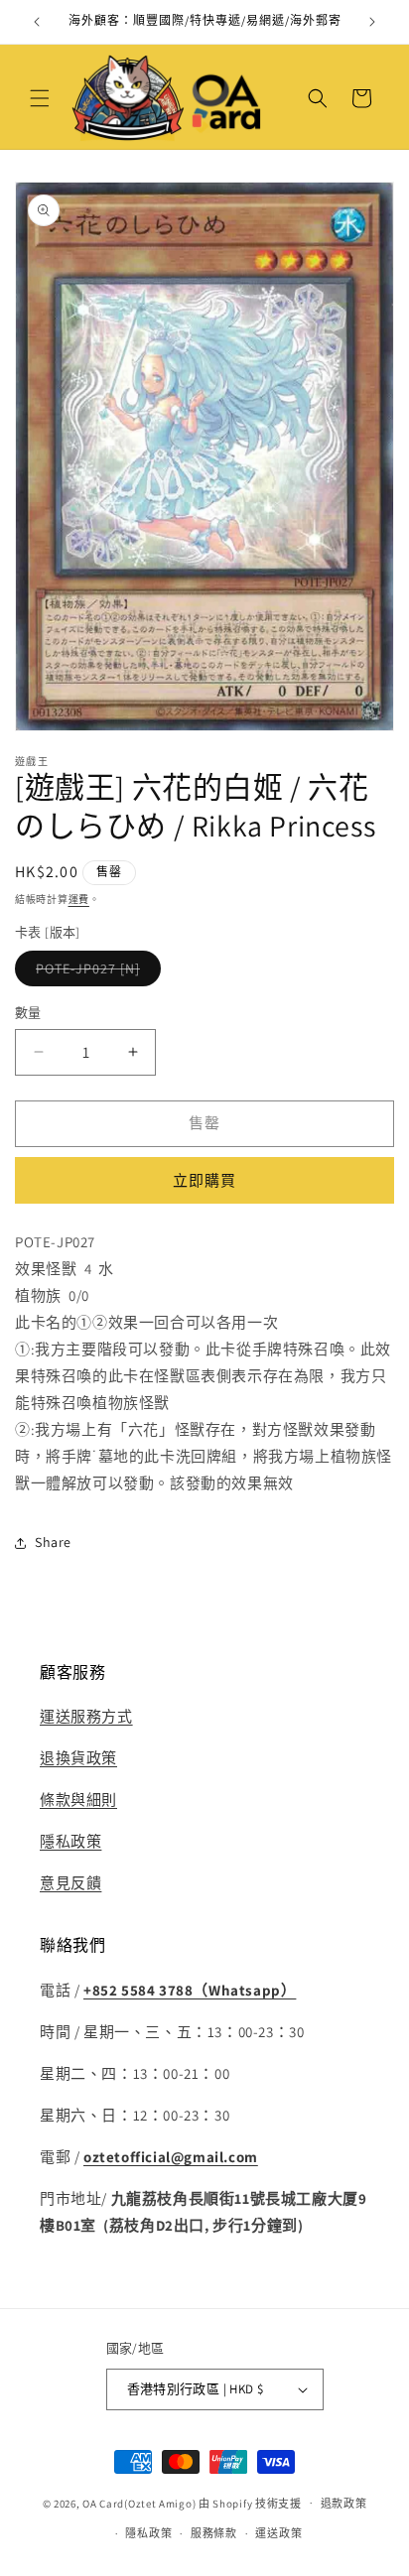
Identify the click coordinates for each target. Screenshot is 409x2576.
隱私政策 (70, 1841)
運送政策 (278, 2533)
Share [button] (53, 1542)
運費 (79, 900)
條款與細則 (78, 1800)
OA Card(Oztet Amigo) (139, 2503)
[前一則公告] (37, 22)
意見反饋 (70, 1883)
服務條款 (214, 2533)
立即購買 (204, 1180)
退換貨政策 (78, 1758)
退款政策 (344, 2504)
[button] (40, 98)
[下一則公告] (372, 22)
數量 (28, 1013)
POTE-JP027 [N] (95, 972)
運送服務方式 (86, 1716)
